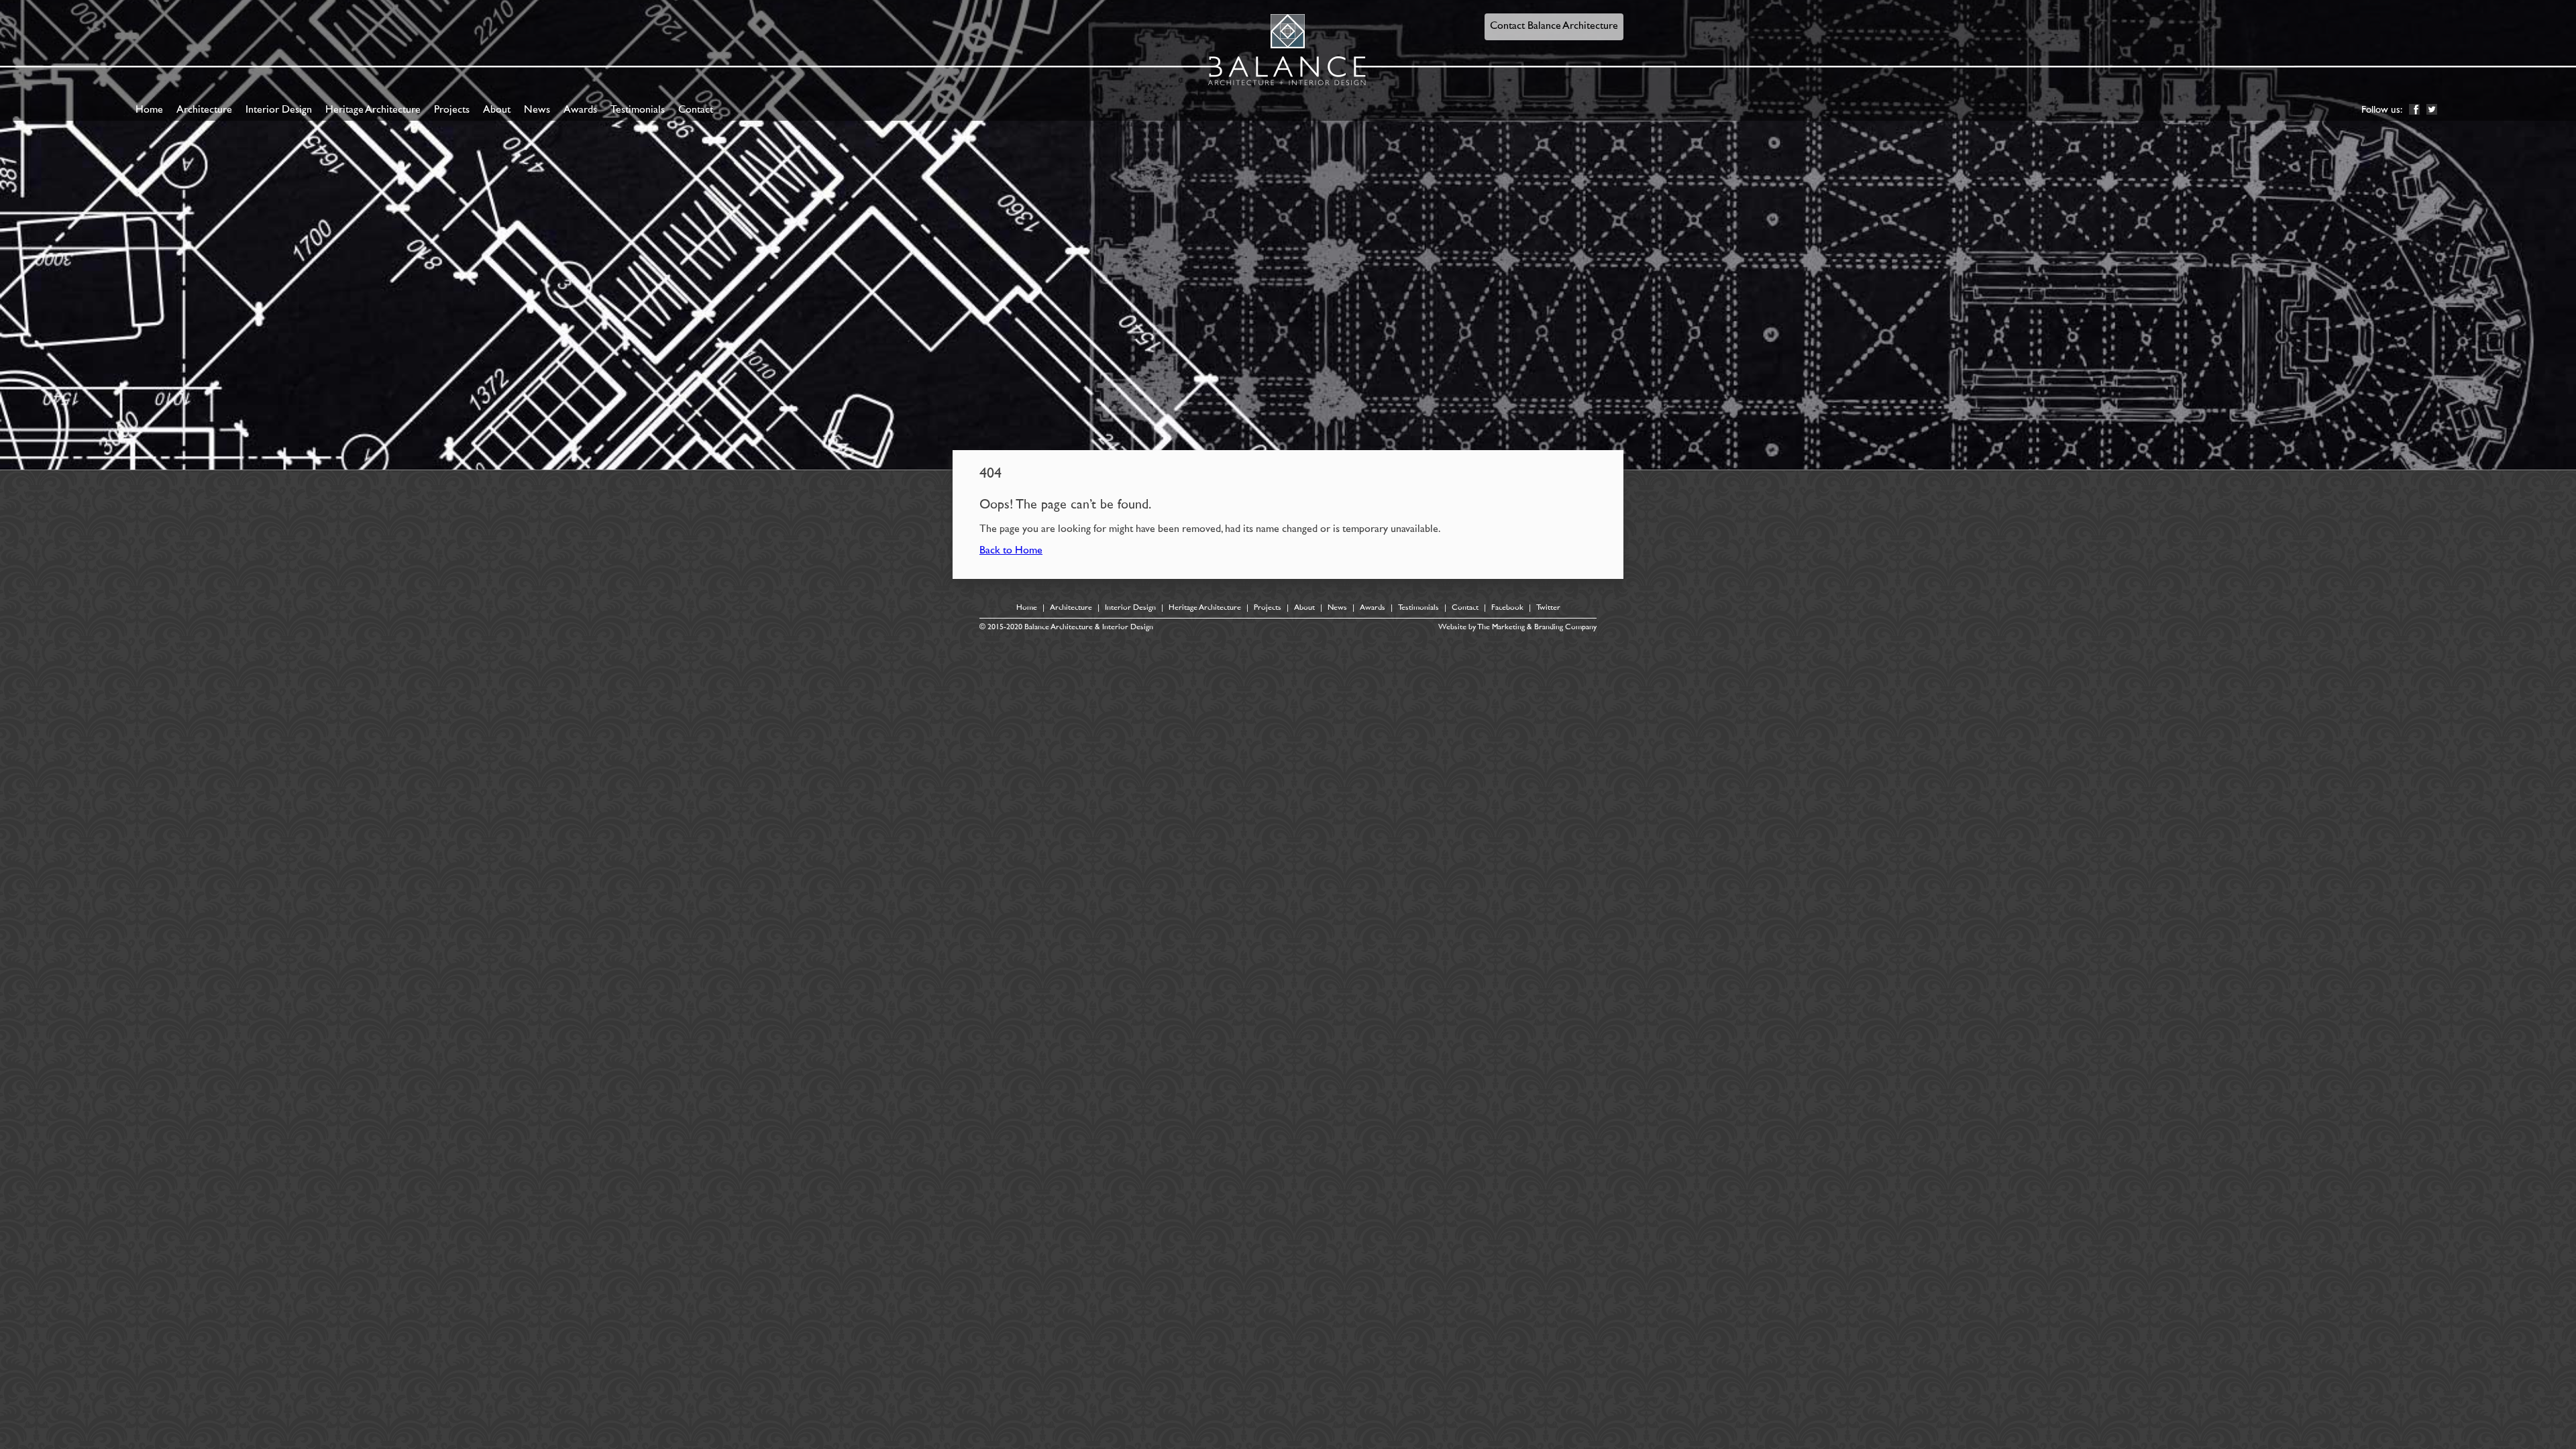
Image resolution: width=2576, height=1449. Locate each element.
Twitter (1548, 608)
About (497, 110)
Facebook (1507, 608)
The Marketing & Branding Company (1537, 628)
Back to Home (1011, 551)
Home (149, 110)
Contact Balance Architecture (1554, 26)
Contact (696, 110)
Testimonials (638, 110)
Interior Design (279, 110)
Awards (580, 110)
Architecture (204, 110)
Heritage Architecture (373, 110)
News (537, 110)
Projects (452, 110)
